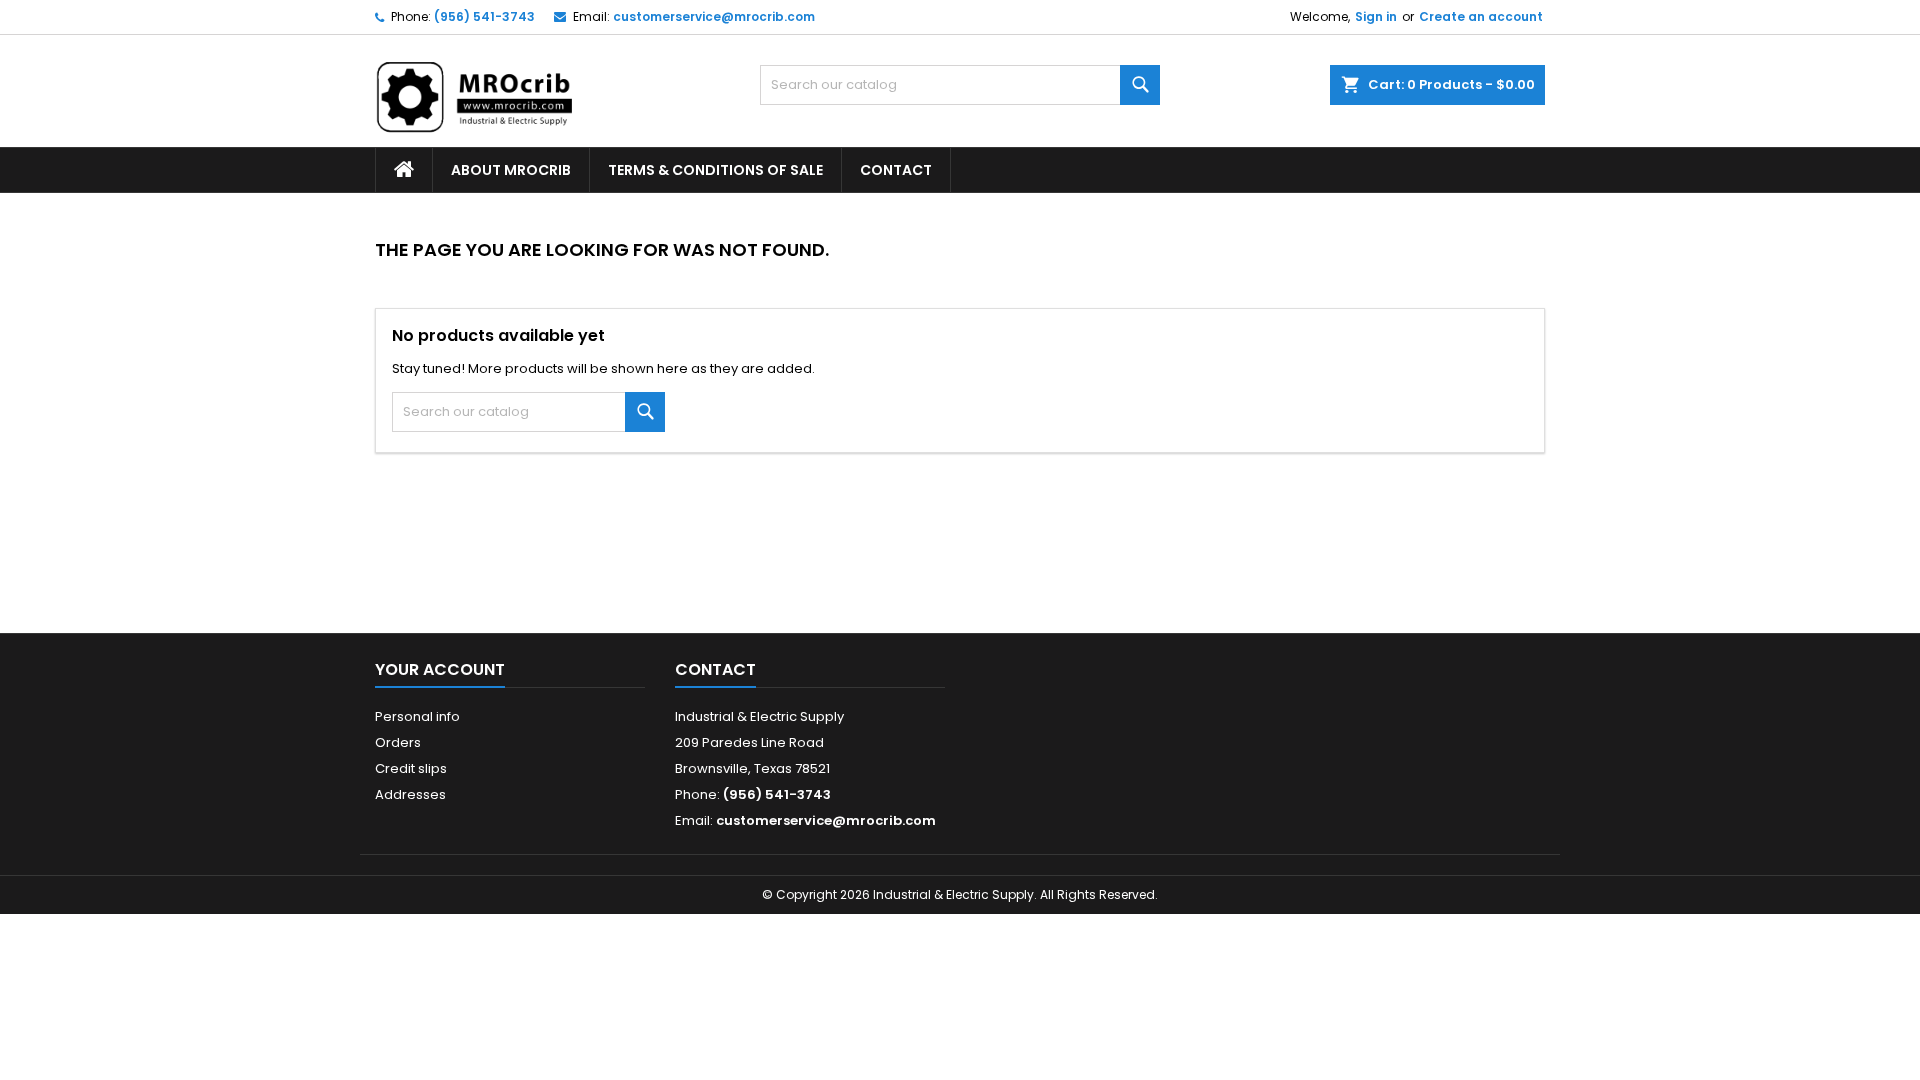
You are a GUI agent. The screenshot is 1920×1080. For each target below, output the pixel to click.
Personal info (417, 716)
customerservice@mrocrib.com (714, 16)
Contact (896, 170)
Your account (440, 669)
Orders (398, 742)
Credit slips (411, 768)
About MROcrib (511, 170)
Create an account (1481, 16)
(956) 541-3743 (484, 16)
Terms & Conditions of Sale (715, 170)
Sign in (1376, 16)
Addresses (410, 794)
